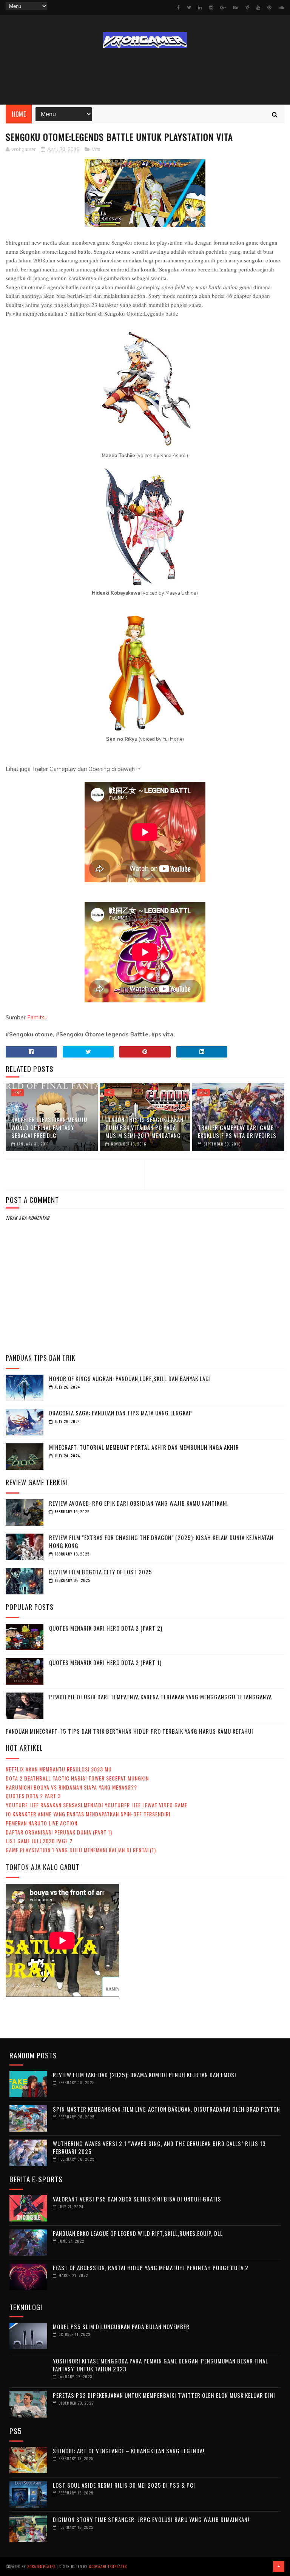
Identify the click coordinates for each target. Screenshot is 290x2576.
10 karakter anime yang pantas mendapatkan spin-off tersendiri (88, 1814)
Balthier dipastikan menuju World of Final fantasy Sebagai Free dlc (49, 1127)
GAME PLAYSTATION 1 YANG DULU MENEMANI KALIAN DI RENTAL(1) (81, 1850)
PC (109, 1093)
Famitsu (37, 1017)
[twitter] (189, 8)
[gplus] (223, 8)
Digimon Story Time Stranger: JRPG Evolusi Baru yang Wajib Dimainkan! (151, 2519)
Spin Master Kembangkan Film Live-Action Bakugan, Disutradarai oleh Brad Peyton (167, 2109)
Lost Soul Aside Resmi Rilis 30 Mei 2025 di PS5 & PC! (124, 2485)
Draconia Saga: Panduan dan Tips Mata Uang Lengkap (121, 1413)
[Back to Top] (279, 2567)
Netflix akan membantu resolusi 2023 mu (59, 1769)
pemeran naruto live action (42, 1823)
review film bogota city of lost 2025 (101, 1572)
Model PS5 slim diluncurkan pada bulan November (121, 2326)
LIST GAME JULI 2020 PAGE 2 (39, 1841)
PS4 (18, 1093)
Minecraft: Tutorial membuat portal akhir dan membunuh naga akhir (144, 1447)
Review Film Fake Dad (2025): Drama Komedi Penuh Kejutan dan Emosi (145, 2075)
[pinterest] (269, 8)
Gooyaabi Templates (108, 2566)
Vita (96, 150)
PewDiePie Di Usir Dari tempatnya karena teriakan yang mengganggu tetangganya (160, 1697)
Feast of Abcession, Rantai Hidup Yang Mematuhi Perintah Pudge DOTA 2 (151, 2268)
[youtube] (258, 8)
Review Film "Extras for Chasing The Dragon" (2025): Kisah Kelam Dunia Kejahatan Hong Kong (161, 1541)
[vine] (247, 8)
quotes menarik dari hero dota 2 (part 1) (105, 1662)
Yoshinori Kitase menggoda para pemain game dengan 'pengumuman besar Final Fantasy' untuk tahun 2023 (160, 2365)
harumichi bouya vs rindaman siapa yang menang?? (71, 1787)
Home (19, 114)
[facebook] (178, 8)
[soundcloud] (281, 8)
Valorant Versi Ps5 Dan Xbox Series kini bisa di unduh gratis (137, 2199)
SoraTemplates (41, 2566)
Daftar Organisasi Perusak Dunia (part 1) (59, 1832)
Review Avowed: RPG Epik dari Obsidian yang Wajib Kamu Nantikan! (138, 1503)
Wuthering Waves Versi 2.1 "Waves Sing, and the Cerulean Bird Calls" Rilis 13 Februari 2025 (159, 2147)
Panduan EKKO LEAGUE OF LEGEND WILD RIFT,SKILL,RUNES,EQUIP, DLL (138, 2233)
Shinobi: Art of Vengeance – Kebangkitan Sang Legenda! (129, 2451)
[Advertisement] (145, 76)
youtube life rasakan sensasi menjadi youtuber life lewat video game (96, 1805)
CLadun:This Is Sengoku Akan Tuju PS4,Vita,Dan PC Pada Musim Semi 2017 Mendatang (144, 1127)
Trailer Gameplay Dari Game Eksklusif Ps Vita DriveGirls (237, 1131)
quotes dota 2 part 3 (33, 1796)
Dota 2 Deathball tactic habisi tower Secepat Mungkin (77, 1778)
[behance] (236, 8)
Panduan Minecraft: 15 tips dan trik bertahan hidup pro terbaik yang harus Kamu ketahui (130, 1731)
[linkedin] (200, 8)
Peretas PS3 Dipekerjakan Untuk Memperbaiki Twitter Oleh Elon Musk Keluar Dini (164, 2395)
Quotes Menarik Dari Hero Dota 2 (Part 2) (106, 1628)
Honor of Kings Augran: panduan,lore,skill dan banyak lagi (130, 1378)
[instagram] (211, 8)
